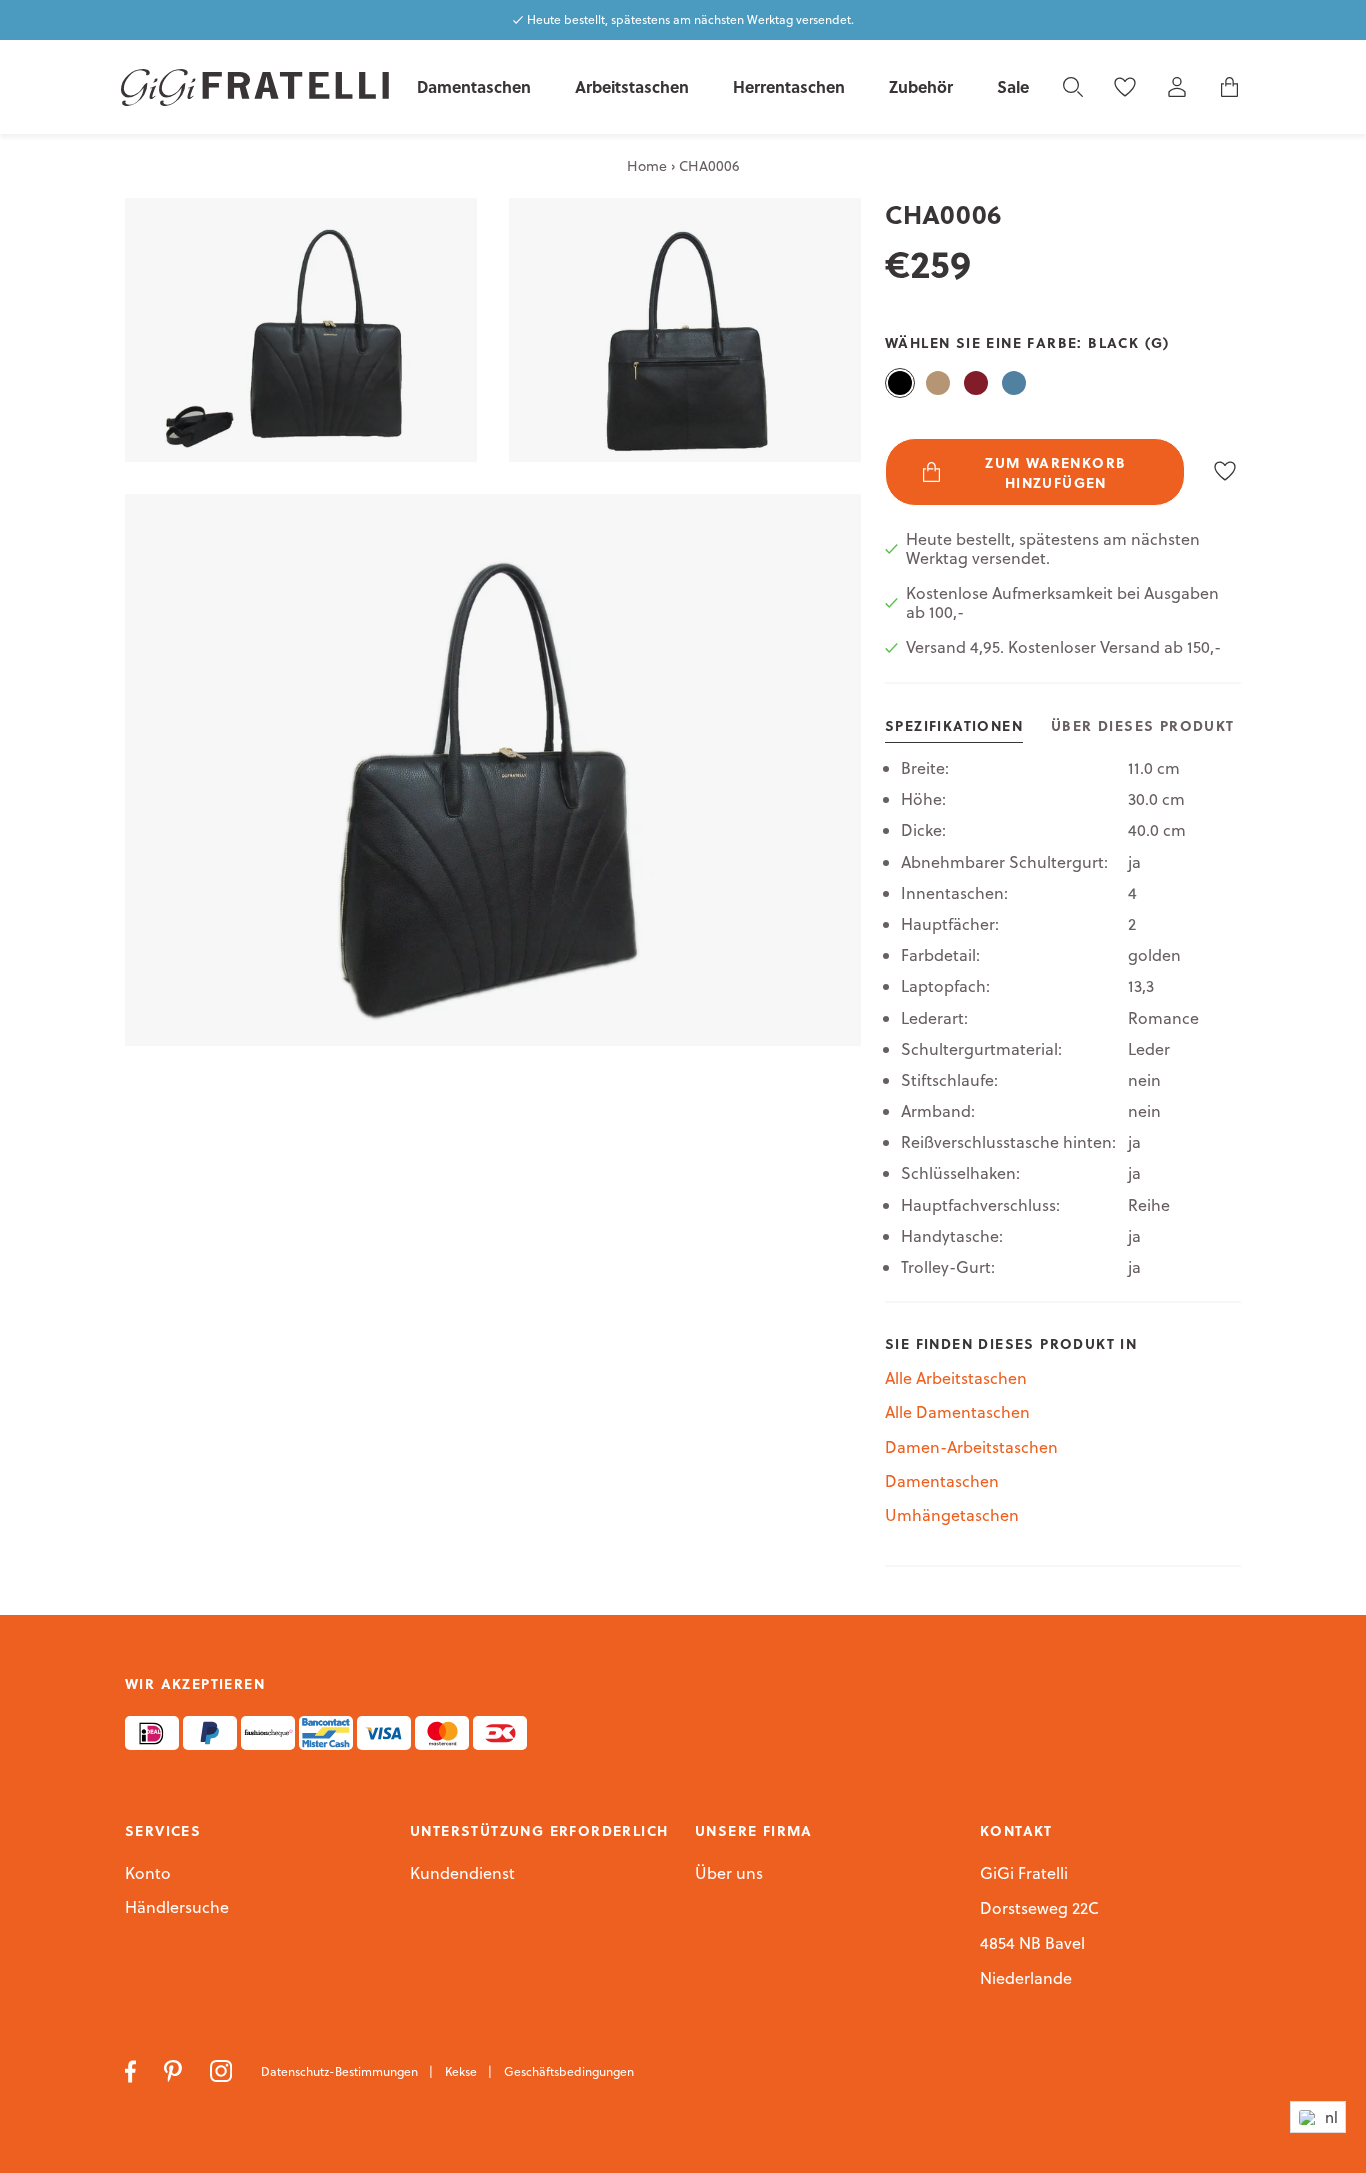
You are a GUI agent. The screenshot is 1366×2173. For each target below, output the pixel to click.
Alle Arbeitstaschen (956, 1378)
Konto (148, 1873)
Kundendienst (462, 1874)
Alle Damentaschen (957, 1412)
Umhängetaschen (952, 1515)
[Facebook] (132, 2070)
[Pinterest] (175, 2070)
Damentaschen (942, 1481)
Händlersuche (177, 1908)
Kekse (462, 2071)
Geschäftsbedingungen (569, 2071)
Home (647, 166)
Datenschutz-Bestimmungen (341, 2071)
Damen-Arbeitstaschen (971, 1447)
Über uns (729, 1874)
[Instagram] (223, 2070)
